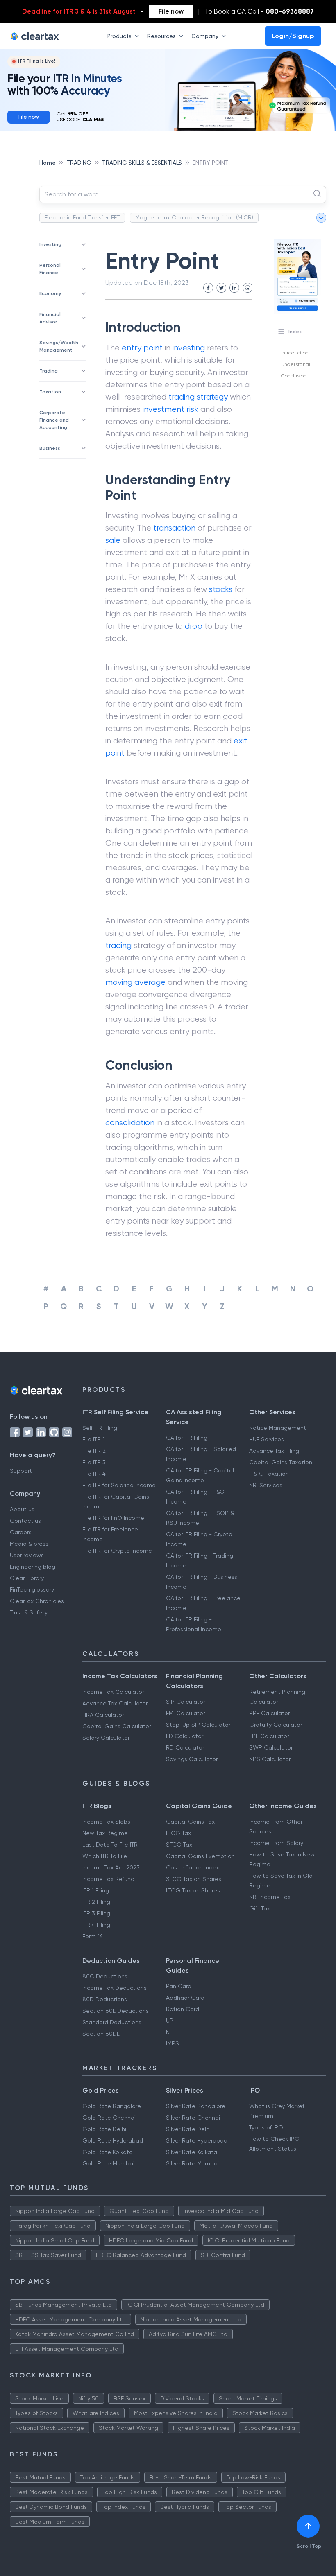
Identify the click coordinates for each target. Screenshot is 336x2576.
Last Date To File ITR (110, 1845)
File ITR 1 (93, 1439)
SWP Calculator (271, 1747)
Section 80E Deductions (116, 2011)
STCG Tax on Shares (194, 1879)
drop (194, 626)
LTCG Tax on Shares (193, 1890)
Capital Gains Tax (190, 1822)
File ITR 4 (94, 1474)
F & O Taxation (269, 1474)
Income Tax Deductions (115, 1988)
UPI (170, 2021)
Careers (21, 1532)
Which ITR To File (105, 1856)
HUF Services (267, 1439)
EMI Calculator (185, 1713)
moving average (135, 982)
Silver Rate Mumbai (192, 2163)
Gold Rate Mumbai (108, 2163)
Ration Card (183, 2009)
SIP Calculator (185, 1702)
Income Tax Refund (108, 1879)
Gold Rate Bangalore (112, 2106)
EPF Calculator (269, 1736)
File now (171, 11)
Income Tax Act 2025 (111, 1867)
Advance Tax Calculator (115, 1703)
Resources (161, 36)
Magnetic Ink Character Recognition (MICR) (194, 217)
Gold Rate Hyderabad (113, 2140)
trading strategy (198, 397)
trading (118, 945)
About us (22, 1509)
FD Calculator (185, 1736)
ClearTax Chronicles (37, 1601)
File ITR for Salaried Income (119, 1485)
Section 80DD (102, 2034)
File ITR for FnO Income (113, 1518)
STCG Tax (179, 1845)
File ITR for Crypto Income (117, 1551)
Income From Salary (276, 1843)
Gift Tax (260, 1908)
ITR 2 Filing (96, 1902)
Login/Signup (293, 36)
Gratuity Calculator (276, 1725)
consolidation (130, 1123)
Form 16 (92, 1936)
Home (48, 163)
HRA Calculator (103, 1715)
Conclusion (294, 376)
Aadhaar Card (185, 1998)
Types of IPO (266, 2127)
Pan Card (179, 1986)
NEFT (172, 2032)
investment (163, 409)
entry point (142, 348)
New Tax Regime (105, 1833)
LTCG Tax (178, 1833)
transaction (174, 528)
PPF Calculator (269, 1713)
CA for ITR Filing (187, 1438)
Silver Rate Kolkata (192, 2152)
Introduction (295, 353)
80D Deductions (105, 1999)
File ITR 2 (94, 1451)
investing (189, 348)
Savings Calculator (192, 1759)
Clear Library (27, 1578)
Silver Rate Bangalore (196, 2106)
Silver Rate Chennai (193, 2118)
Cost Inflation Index (193, 1867)
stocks (221, 589)
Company (205, 36)
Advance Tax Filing (274, 1451)
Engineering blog (33, 1567)
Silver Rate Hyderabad (197, 2140)
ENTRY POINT (211, 163)
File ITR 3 (94, 1462)
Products (119, 36)
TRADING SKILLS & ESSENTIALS (142, 163)
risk (192, 409)
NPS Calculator (270, 1759)
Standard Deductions (112, 2022)
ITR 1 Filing (96, 1890)
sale (113, 540)
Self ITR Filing (100, 1428)
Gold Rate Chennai (109, 2118)
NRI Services (266, 1485)
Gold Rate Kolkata (108, 2152)
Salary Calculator (106, 1738)
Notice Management (278, 1428)
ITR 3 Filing (96, 1913)
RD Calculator (185, 1747)
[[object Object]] (308, 2526)
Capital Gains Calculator (117, 1726)
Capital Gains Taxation (281, 1462)
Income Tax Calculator (113, 1692)
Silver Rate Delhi (188, 2129)
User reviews (27, 1555)
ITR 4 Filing (96, 1925)
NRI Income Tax (270, 1897)
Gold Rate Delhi (104, 2129)
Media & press (29, 1544)
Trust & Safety (29, 1612)
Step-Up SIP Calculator (198, 1725)
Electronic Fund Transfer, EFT (82, 217)
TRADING (79, 163)
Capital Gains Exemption (200, 1856)
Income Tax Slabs (106, 1822)
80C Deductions (105, 1976)
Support (21, 1471)
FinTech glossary (32, 1589)
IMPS (173, 2043)
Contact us (25, 1521)
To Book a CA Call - (259, 11)
